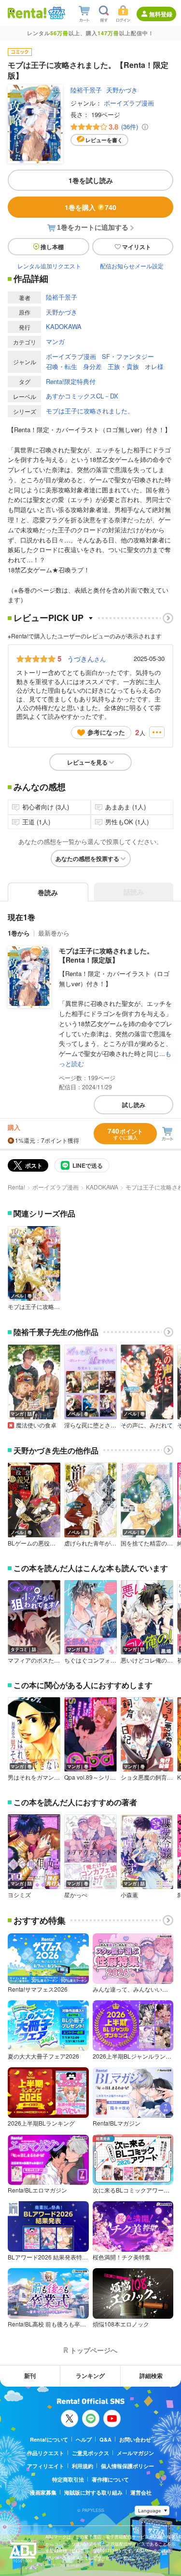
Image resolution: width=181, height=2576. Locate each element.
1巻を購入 (90, 207)
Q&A (105, 2439)
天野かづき (122, 90)
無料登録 (161, 14)
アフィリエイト (46, 2466)
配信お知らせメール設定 (132, 266)
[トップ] (27, 13)
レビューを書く (104, 140)
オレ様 (154, 366)
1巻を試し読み (91, 180)
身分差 (92, 366)
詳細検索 (151, 2376)
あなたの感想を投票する (87, 859)
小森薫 (129, 1895)
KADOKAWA (64, 326)
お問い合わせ (135, 2439)
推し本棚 (52, 247)
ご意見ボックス (90, 2453)
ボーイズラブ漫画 (129, 103)
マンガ (55, 341)
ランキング (90, 2376)
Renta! (16, 1187)
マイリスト (137, 247)
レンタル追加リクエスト (49, 266)
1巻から (19, 933)
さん (86, 659)
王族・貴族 (123, 366)
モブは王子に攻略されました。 (90, 411)
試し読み (134, 1105)
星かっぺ (76, 1895)
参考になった (106, 732)
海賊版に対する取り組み (93, 2492)
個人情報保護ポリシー (127, 2466)
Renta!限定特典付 (71, 381)
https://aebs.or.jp (62, 2565)
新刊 (30, 2376)
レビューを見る (87, 762)
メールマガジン (135, 2453)
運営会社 (141, 2492)
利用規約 (83, 2466)
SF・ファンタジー (128, 356)
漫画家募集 (43, 2492)
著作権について (110, 2479)
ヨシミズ (19, 1895)
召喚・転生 (62, 366)
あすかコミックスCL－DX (82, 396)
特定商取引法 (68, 2479)
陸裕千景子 (86, 90)
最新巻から (54, 933)
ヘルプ (84, 2439)
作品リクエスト (46, 2453)
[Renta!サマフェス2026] (56, 13)
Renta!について (49, 2439)
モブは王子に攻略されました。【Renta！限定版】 (106, 955)
